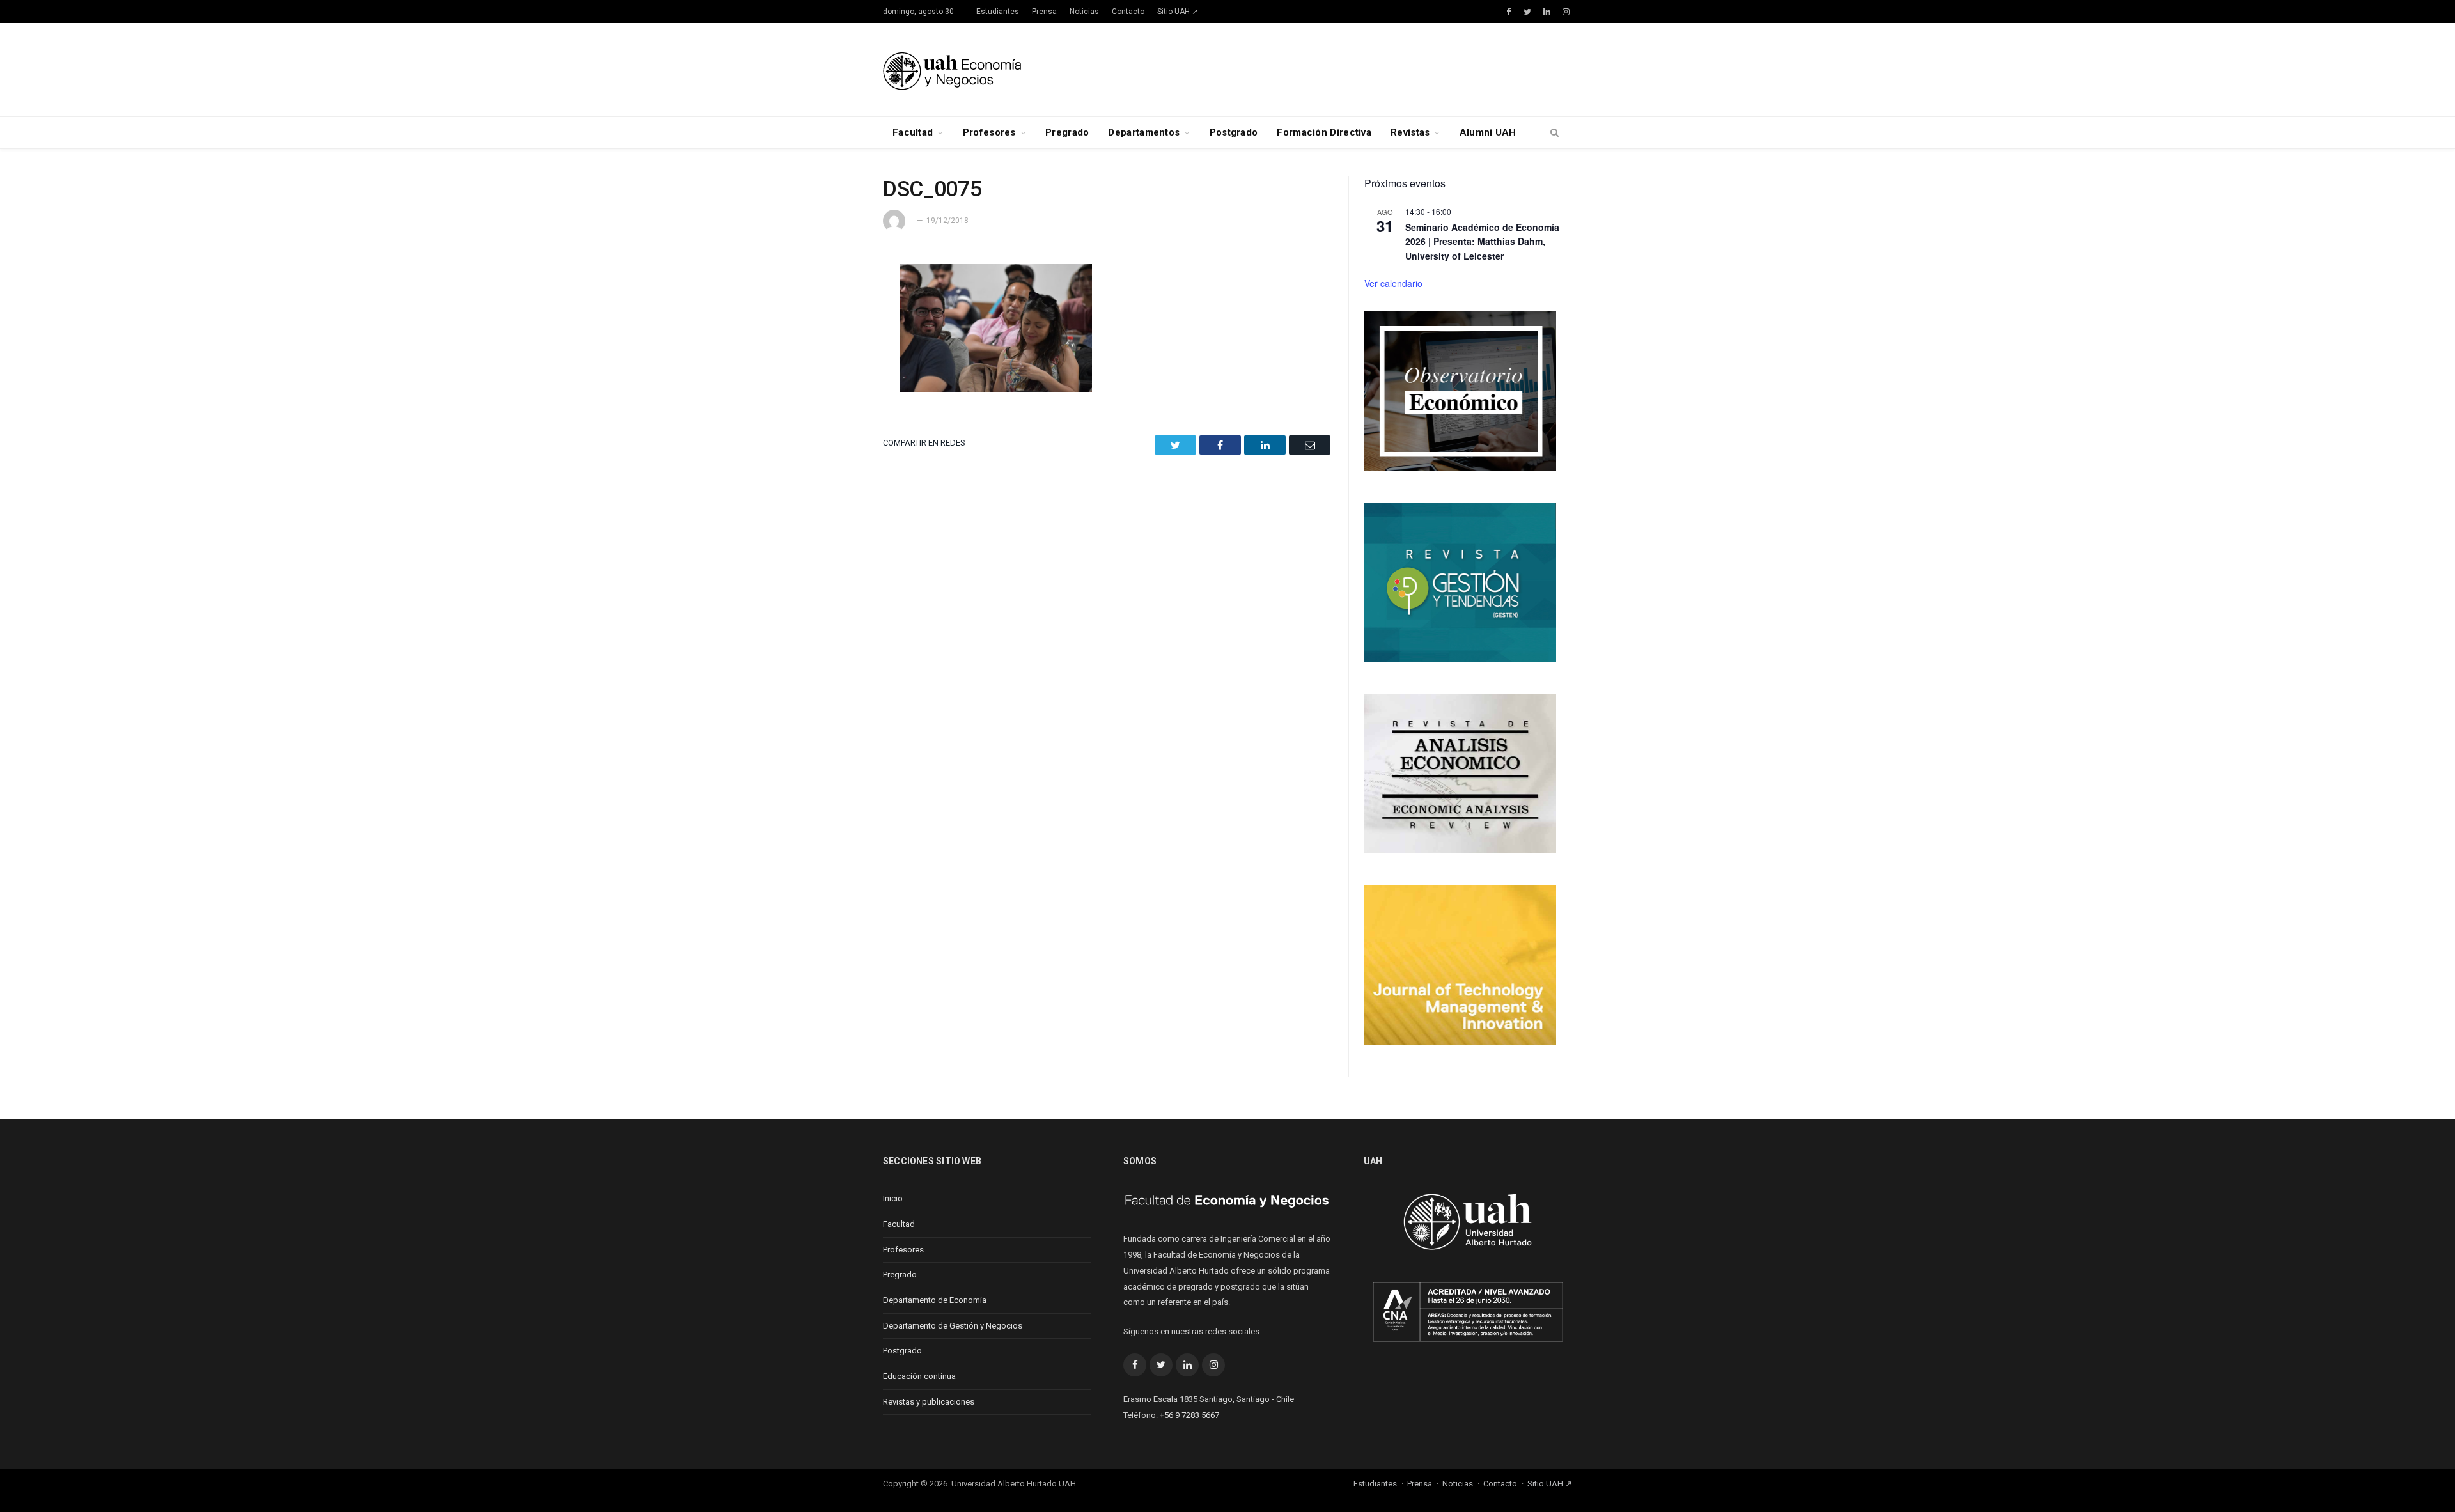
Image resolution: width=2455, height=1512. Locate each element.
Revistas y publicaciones (929, 1402)
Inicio (893, 1198)
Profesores (989, 132)
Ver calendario (1393, 283)
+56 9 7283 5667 (1189, 1415)
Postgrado (1234, 132)
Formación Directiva (1324, 132)
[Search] (1555, 133)
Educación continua (919, 1376)
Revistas (1410, 132)
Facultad (913, 132)
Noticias (1084, 12)
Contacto (1128, 12)
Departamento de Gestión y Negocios (953, 1326)
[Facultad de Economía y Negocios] (952, 69)
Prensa (1044, 12)
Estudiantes (998, 12)
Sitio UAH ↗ (1178, 12)
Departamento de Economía (935, 1300)
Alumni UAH (1488, 132)
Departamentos (1144, 132)
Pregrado (1067, 132)
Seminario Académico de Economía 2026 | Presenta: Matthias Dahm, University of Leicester (1482, 241)
